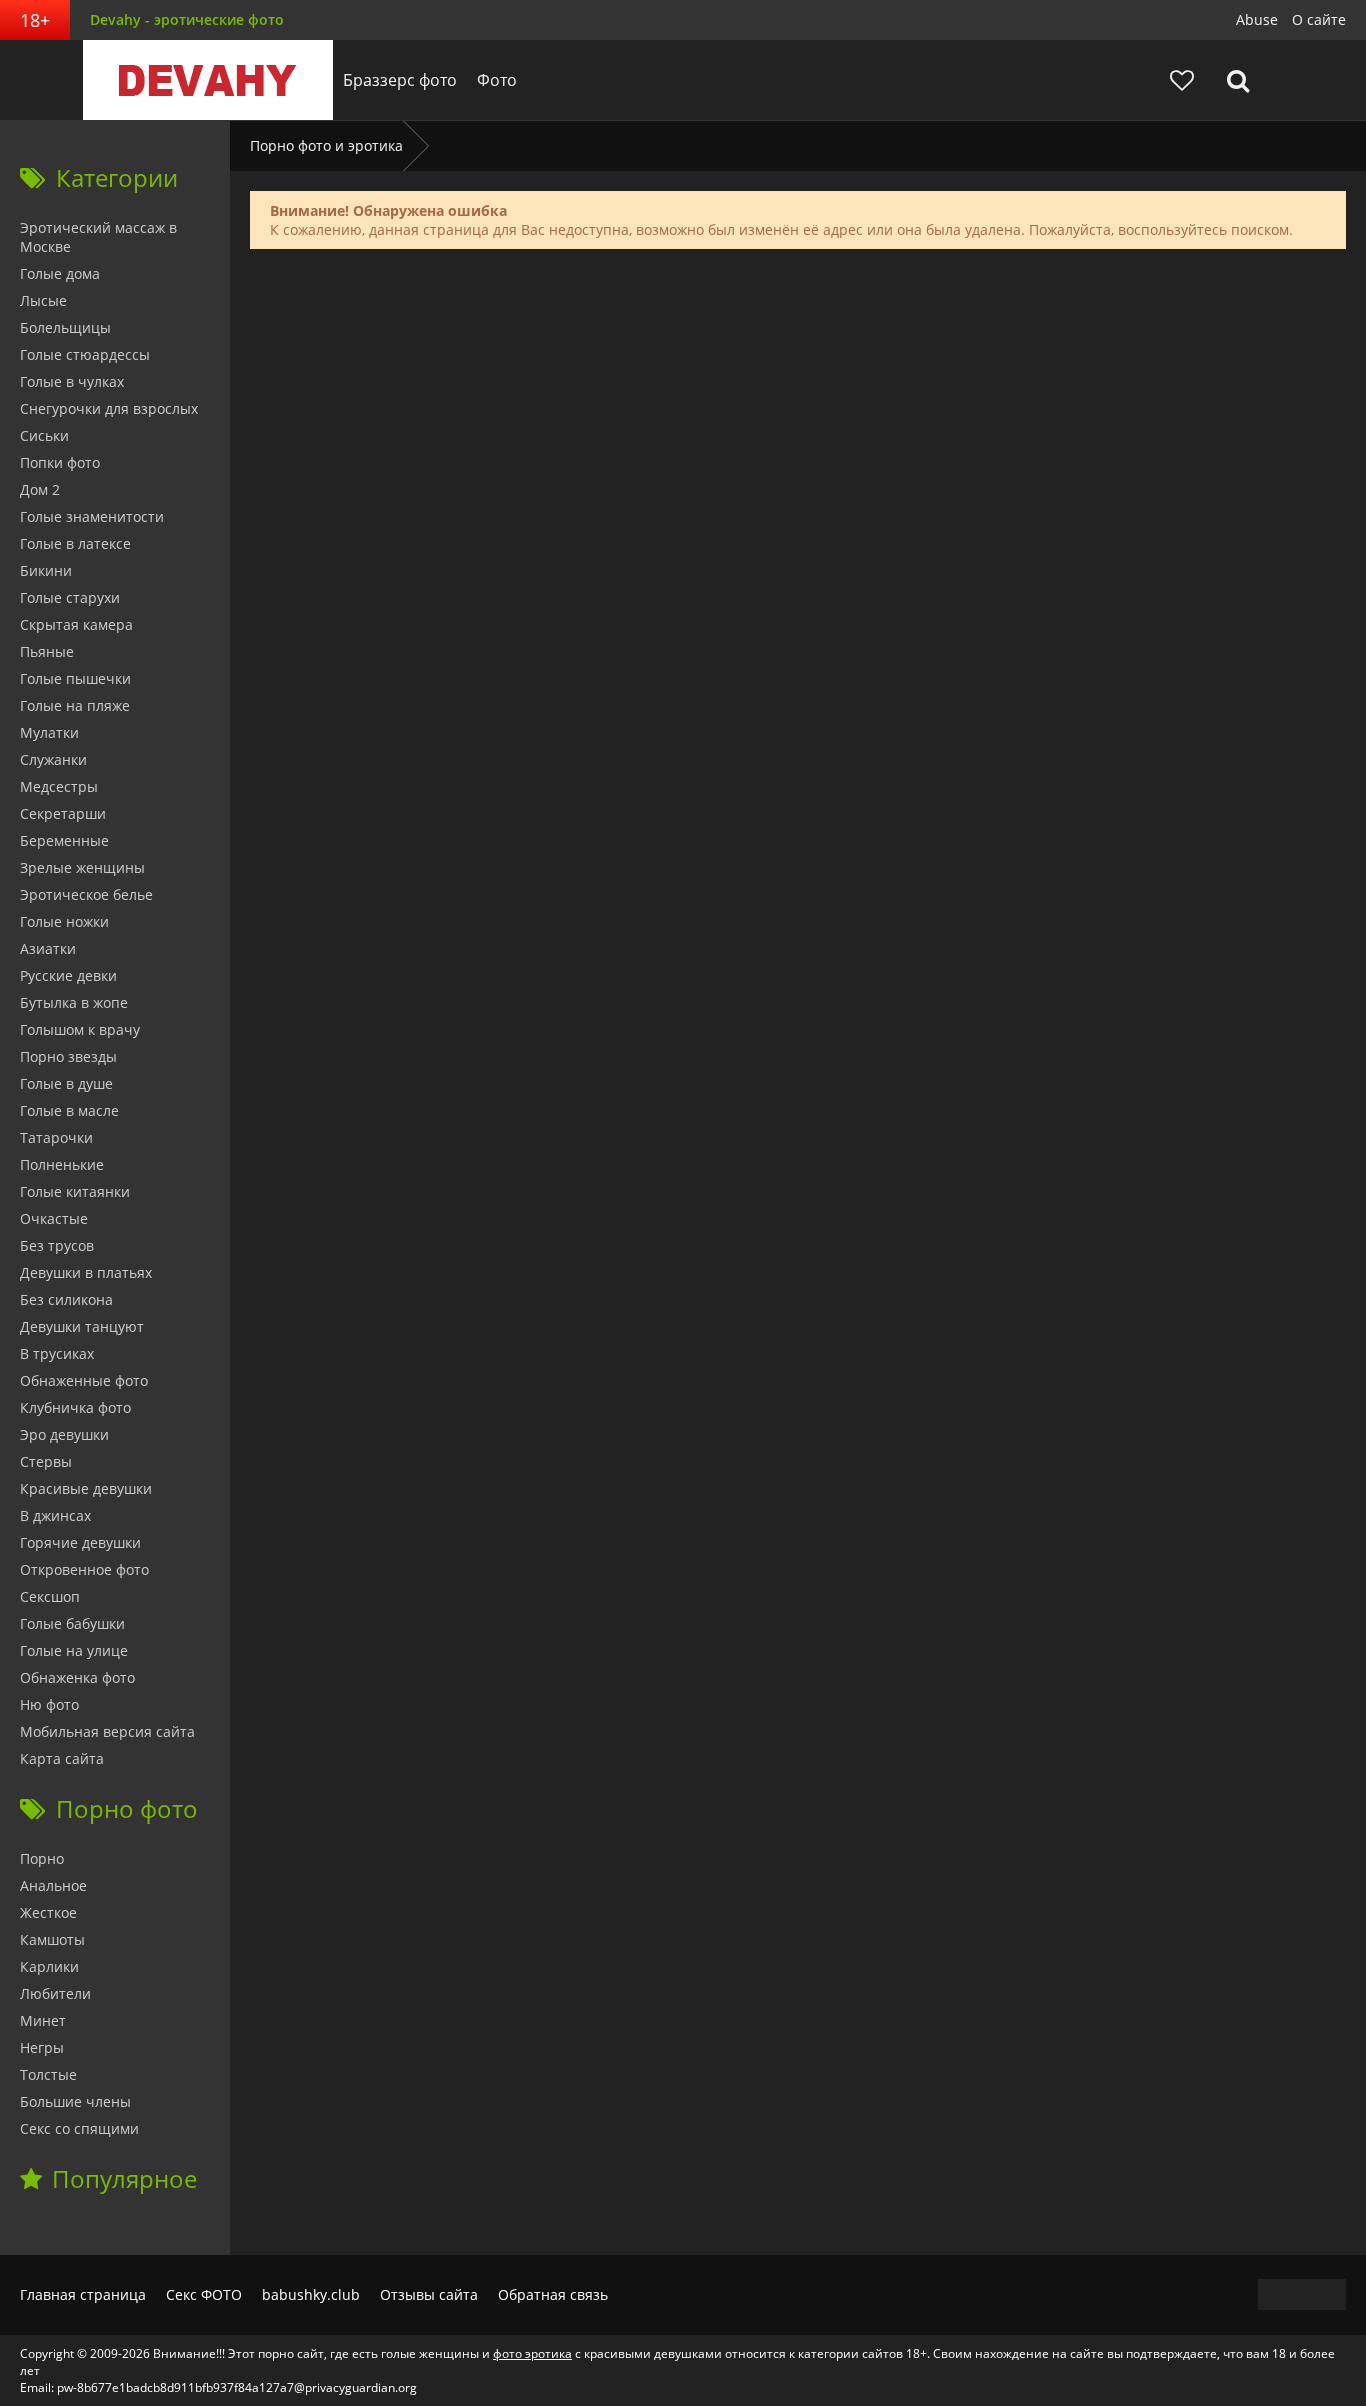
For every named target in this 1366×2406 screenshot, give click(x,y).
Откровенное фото (84, 1569)
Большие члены (75, 2101)
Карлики (49, 1966)
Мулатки (49, 732)
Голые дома (60, 273)
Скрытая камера (76, 624)
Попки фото (60, 462)
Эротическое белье (86, 894)
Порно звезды (68, 1056)
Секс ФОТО (204, 2294)
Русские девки (68, 975)
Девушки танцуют (82, 1326)
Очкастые (54, 1218)
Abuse (1257, 19)
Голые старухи (70, 597)
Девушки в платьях (86, 1272)
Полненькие (62, 1164)
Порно (42, 1858)
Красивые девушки (86, 1488)
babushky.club (311, 2294)
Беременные (64, 840)
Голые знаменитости (92, 516)
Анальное (53, 1885)
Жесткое (48, 1912)
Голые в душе (66, 1083)
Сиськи (44, 435)
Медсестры (59, 786)
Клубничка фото (75, 1407)
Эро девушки (64, 1434)
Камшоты (52, 1939)
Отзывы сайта (429, 2294)
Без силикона (66, 1299)
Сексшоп (50, 1596)
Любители (55, 1993)
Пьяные (47, 651)
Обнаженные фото (84, 1380)
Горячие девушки (80, 1542)
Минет (43, 2020)
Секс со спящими (79, 2128)
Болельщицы (65, 327)
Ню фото (49, 1704)
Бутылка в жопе (74, 1002)
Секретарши (63, 813)
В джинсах (55, 1515)
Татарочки (56, 1137)
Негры (42, 2047)
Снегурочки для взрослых (109, 408)
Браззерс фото (400, 80)
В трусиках (57, 1353)
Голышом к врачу (80, 1029)
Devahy (208, 80)
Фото (497, 80)
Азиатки (48, 948)
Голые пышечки (75, 678)
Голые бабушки (72, 1623)
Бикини (46, 570)
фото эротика (532, 2353)
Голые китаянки (75, 1191)
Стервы (46, 1461)
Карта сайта (62, 1758)
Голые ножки (64, 921)
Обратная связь (553, 2294)
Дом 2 (40, 489)
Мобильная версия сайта (107, 1731)
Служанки (53, 759)
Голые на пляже (75, 705)
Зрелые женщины (82, 867)
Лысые (43, 300)
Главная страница (83, 2294)
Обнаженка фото (77, 1677)
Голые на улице (74, 1650)
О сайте (1319, 19)
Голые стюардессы (85, 354)
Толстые (48, 2074)
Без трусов (57, 1245)
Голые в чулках (72, 381)
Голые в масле (69, 1110)
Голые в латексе (75, 543)
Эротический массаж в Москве (98, 237)
